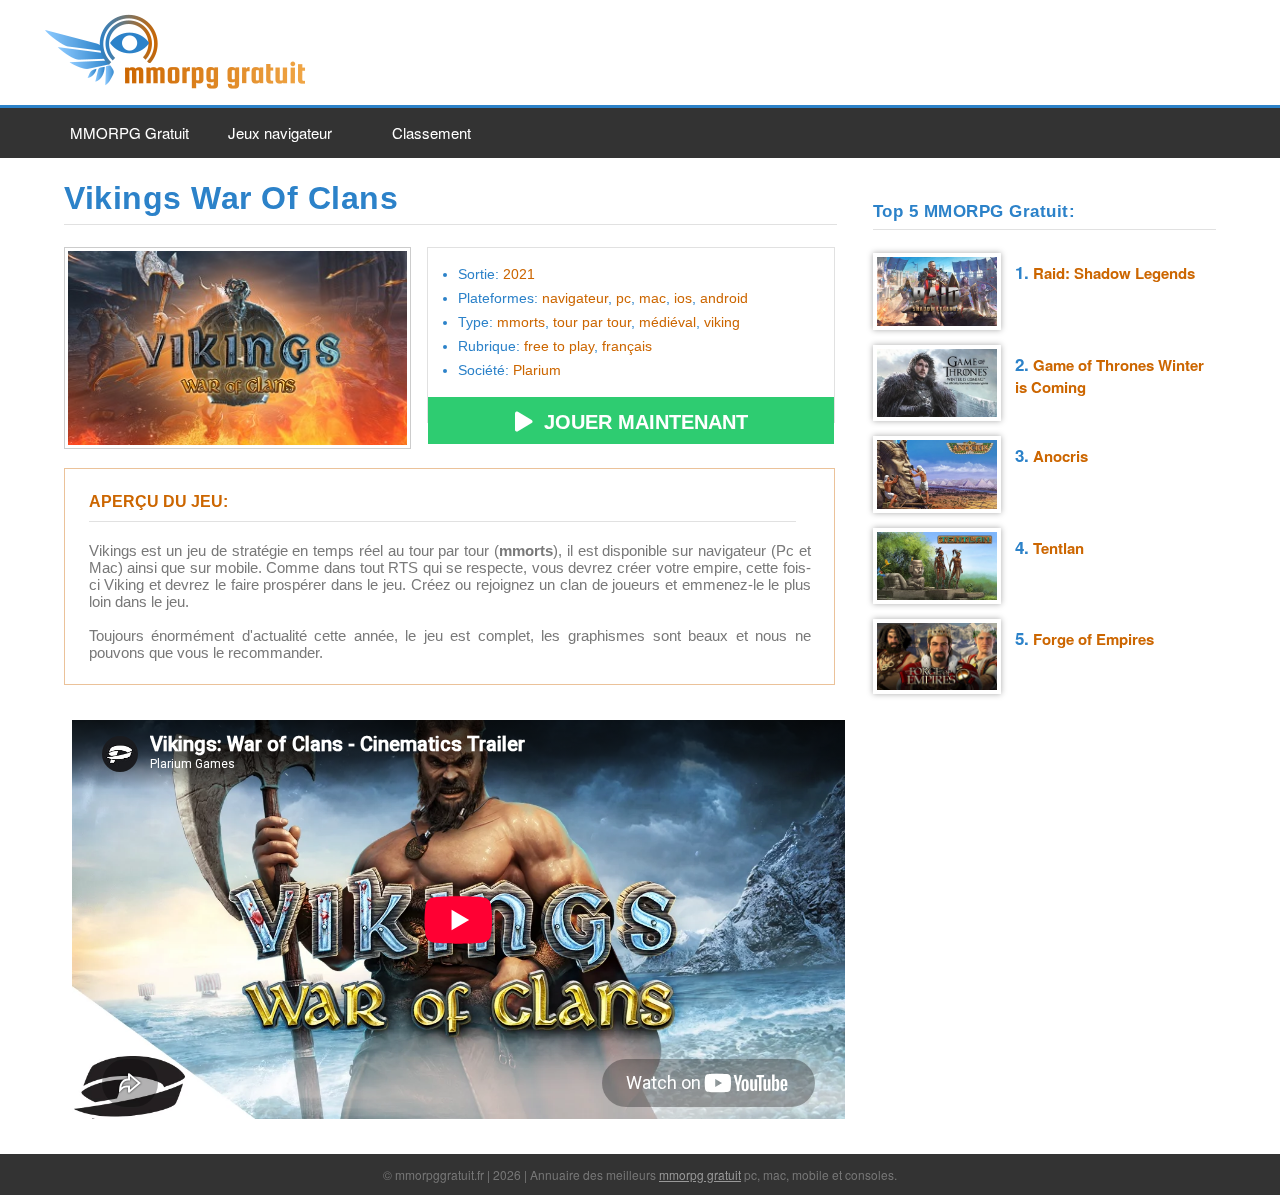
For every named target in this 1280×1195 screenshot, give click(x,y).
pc (623, 298)
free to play (559, 346)
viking (722, 322)
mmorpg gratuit (700, 1174)
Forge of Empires (1093, 639)
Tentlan (1058, 548)
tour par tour (592, 322)
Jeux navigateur (280, 132)
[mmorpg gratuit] (177, 86)
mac (652, 298)
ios (683, 298)
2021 (519, 274)
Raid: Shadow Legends (1114, 273)
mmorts (521, 322)
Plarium (537, 370)
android (724, 298)
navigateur (575, 298)
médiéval (667, 322)
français (627, 346)
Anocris (1060, 456)
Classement (431, 132)
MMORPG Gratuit (129, 132)
